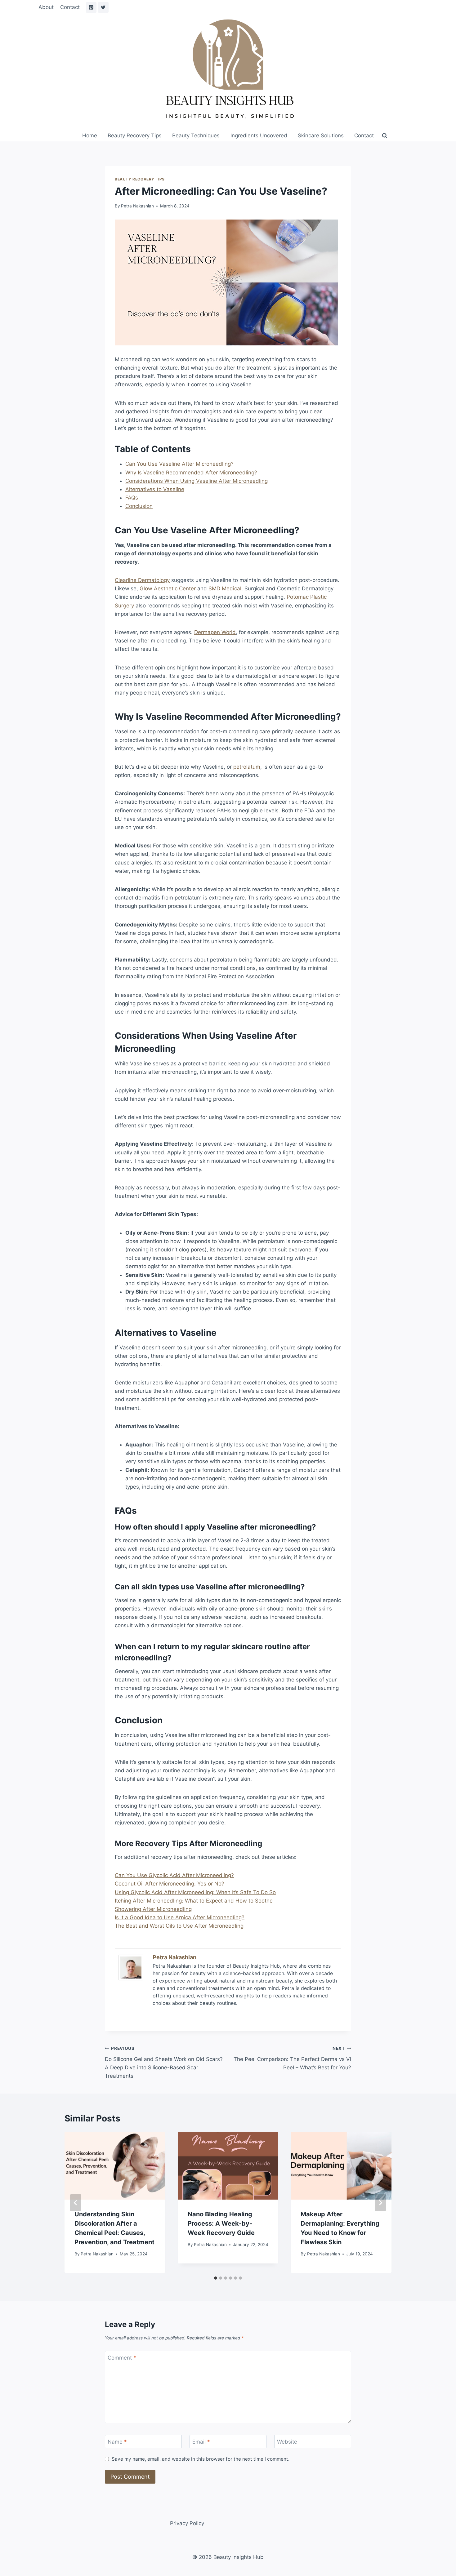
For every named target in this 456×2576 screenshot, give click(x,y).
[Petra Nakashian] (132, 1968)
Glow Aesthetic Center (168, 588)
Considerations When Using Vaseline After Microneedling (197, 481)
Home (90, 135)
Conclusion (139, 506)
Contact (70, 7)
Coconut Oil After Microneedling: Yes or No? (170, 1884)
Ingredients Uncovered (259, 135)
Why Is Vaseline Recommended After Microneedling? (191, 473)
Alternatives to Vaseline (155, 489)
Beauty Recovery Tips (135, 135)
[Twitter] (103, 7)
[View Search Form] (385, 136)
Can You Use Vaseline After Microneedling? (179, 464)
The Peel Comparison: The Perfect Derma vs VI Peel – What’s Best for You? (292, 2058)
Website (287, 2442)
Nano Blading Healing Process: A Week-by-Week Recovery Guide (221, 2223)
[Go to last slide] (76, 2203)
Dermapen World (215, 632)
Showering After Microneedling (153, 1909)
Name (117, 2442)
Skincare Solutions (321, 135)
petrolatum (247, 767)
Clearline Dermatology (142, 580)
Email (201, 2442)
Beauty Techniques (196, 135)
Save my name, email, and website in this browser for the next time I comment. (201, 2459)
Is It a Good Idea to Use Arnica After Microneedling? (180, 1917)
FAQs (132, 498)
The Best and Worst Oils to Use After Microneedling (179, 1926)
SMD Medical (225, 588)
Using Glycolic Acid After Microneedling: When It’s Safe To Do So (195, 1892)
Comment (122, 2358)
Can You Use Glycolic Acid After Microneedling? (174, 1875)
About (46, 7)
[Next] (380, 2203)
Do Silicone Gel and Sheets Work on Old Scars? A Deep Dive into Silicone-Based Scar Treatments (164, 2062)
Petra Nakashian (137, 206)
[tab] (216, 2278)
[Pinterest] (91, 7)
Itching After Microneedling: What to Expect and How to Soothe (194, 1901)
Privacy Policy (187, 2523)
